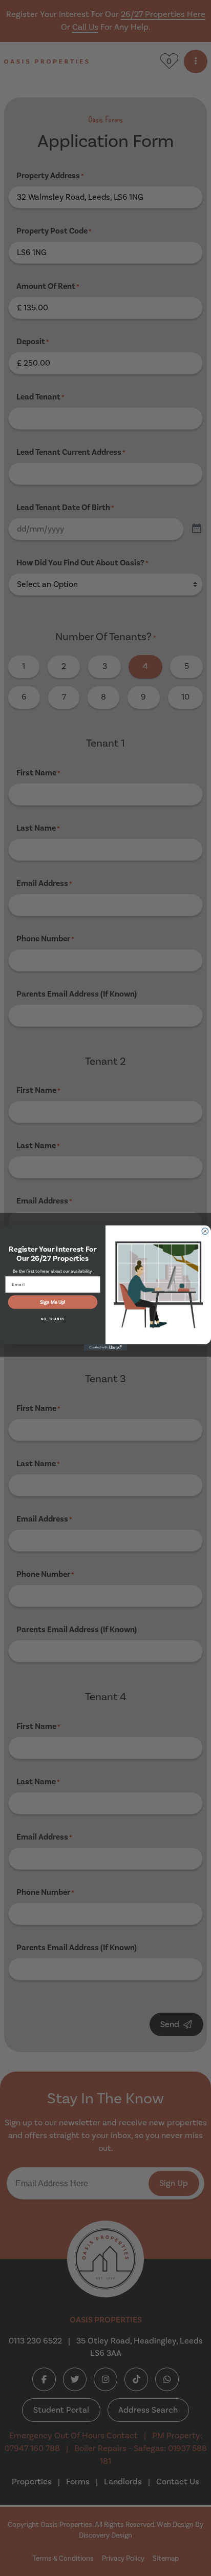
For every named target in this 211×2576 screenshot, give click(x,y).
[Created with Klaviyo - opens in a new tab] (106, 1348)
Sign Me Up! (53, 1302)
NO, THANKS (53, 1319)
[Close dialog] (205, 1231)
